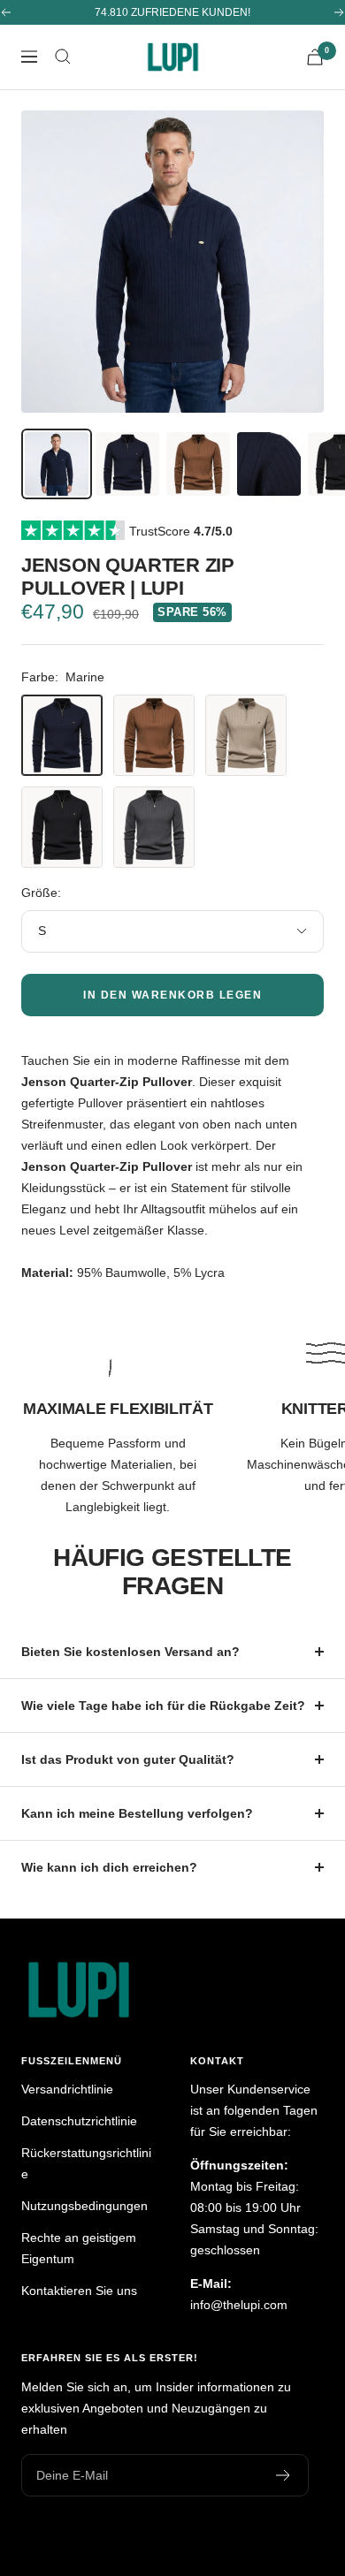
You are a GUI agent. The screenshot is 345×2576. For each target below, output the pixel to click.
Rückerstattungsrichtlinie (86, 2163)
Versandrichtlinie (67, 2089)
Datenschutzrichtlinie (79, 2121)
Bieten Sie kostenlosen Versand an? (130, 1652)
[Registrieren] (284, 2475)
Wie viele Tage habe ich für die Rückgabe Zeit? (163, 1706)
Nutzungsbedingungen (84, 2206)
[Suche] (63, 57)
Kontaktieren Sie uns (79, 2291)
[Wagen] (315, 57)
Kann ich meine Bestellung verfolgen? (137, 1813)
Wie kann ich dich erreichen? (109, 1867)
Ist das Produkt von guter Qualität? (128, 1759)
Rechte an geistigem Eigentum (79, 2248)
